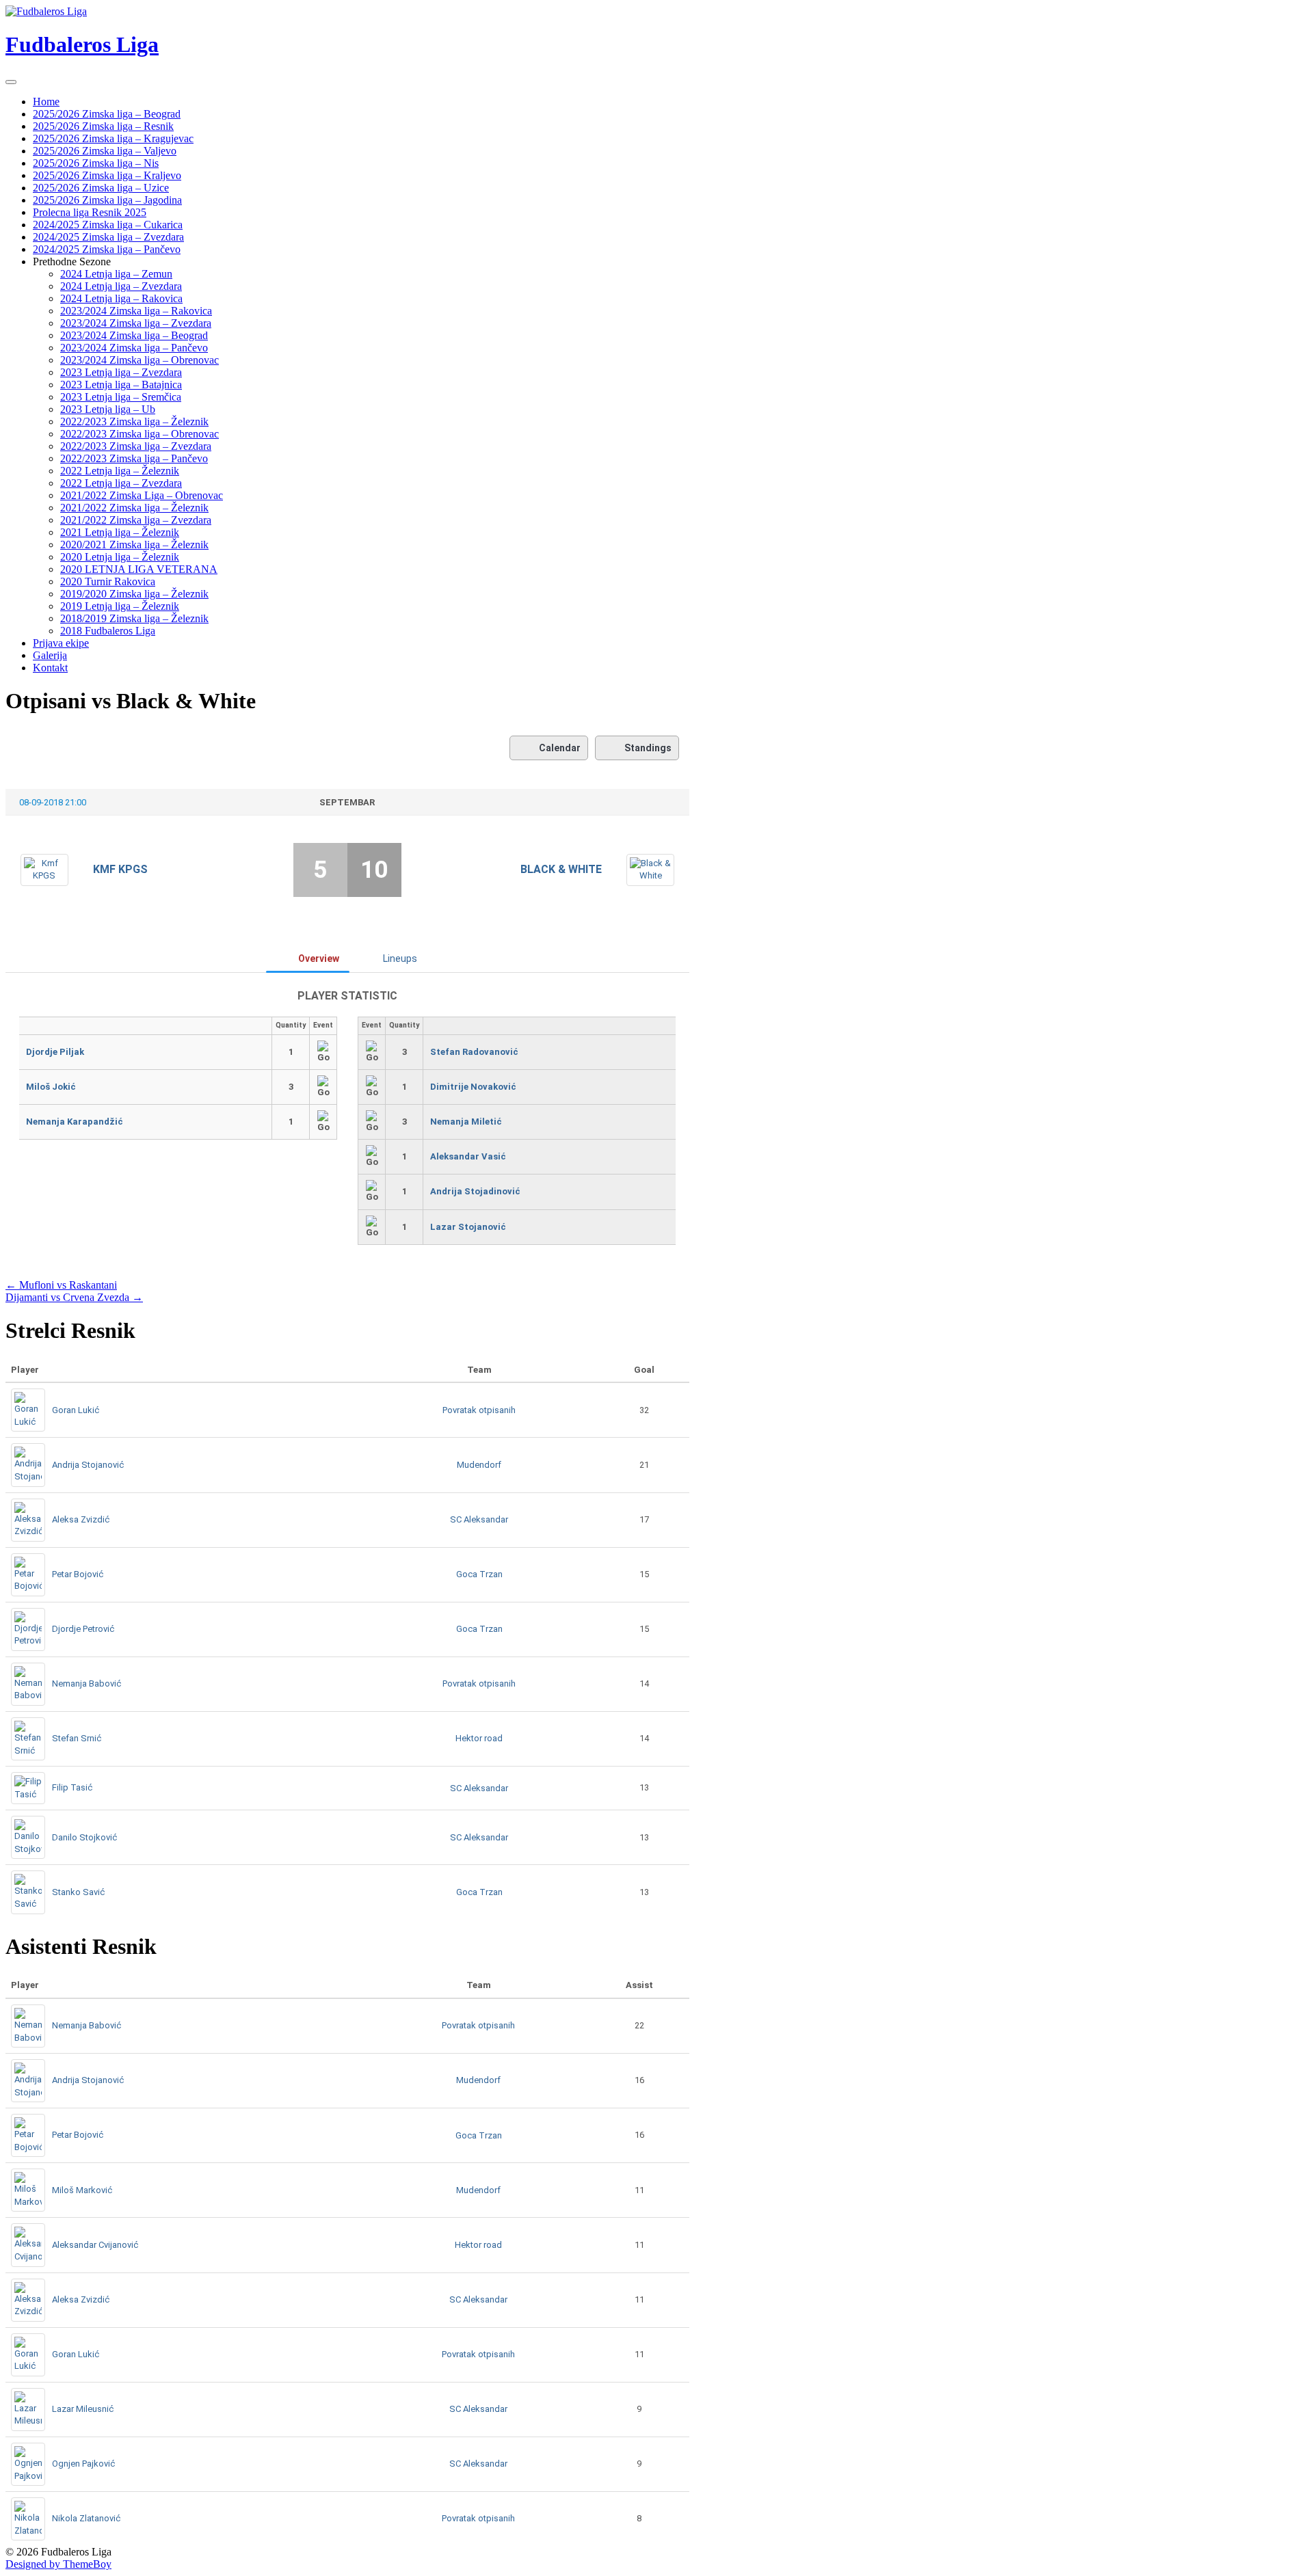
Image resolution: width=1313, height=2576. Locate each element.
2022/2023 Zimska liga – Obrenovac (140, 434)
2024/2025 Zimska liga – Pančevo (107, 249)
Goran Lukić (76, 1410)
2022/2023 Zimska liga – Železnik (134, 421)
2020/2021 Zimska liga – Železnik (134, 545)
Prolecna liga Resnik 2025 (90, 212)
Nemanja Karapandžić (75, 1122)
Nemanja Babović (87, 1683)
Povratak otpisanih (479, 1410)
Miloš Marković (82, 2190)
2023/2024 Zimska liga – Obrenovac (140, 360)
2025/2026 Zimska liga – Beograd (107, 114)
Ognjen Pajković (83, 2464)
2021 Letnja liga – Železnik (120, 532)
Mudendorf (479, 1465)
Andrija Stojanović (88, 1465)
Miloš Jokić (51, 1087)
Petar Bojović (78, 1574)
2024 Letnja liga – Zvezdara (121, 286)
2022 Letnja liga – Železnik (120, 471)
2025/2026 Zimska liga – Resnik (103, 126)
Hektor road (479, 1738)
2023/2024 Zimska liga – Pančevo (134, 348)
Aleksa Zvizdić (81, 1519)
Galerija (50, 655)
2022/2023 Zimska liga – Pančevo (134, 458)
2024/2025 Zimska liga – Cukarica (108, 225)
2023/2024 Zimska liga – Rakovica (136, 311)
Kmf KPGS (120, 869)
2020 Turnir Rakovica (108, 581)
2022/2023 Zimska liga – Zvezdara (136, 446)
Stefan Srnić (77, 1738)
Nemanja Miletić (466, 1122)
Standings (648, 748)
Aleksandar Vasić (468, 1156)
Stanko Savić (78, 1892)
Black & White (561, 869)
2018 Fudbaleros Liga (108, 631)
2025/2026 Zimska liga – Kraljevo (107, 175)
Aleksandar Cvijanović (95, 2245)
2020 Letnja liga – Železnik (120, 557)
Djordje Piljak (55, 1052)
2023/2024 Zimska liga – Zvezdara (136, 323)
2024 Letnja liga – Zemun (116, 274)
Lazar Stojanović (468, 1227)
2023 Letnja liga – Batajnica (121, 385)
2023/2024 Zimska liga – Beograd (134, 335)
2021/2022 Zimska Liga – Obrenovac (142, 495)
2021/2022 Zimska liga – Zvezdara (136, 520)
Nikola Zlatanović (86, 2518)
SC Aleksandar (479, 1519)
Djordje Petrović (83, 1629)
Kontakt (50, 668)
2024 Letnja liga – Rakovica (121, 298)
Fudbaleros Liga (82, 44)
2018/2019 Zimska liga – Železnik (134, 618)
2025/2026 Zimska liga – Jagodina (107, 200)
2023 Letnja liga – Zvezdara (121, 372)
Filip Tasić (72, 1787)
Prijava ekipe (61, 643)
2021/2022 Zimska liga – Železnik (134, 508)
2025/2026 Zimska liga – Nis (96, 163)
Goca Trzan (479, 1574)
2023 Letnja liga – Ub (108, 409)
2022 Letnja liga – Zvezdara (121, 483)
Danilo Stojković (84, 1837)
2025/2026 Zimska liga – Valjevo (105, 151)
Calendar (560, 748)
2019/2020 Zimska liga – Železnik (134, 594)
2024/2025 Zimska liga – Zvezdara (108, 237)
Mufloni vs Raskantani (61, 1285)
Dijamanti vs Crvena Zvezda (74, 1297)
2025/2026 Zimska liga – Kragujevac (113, 138)
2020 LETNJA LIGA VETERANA (139, 569)
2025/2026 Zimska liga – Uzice (101, 188)
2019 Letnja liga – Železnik (120, 606)
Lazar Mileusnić (83, 2409)
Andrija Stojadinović (475, 1191)
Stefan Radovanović (474, 1052)
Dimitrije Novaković (473, 1087)
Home (46, 102)
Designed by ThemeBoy (58, 2564)
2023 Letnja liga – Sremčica (121, 397)
